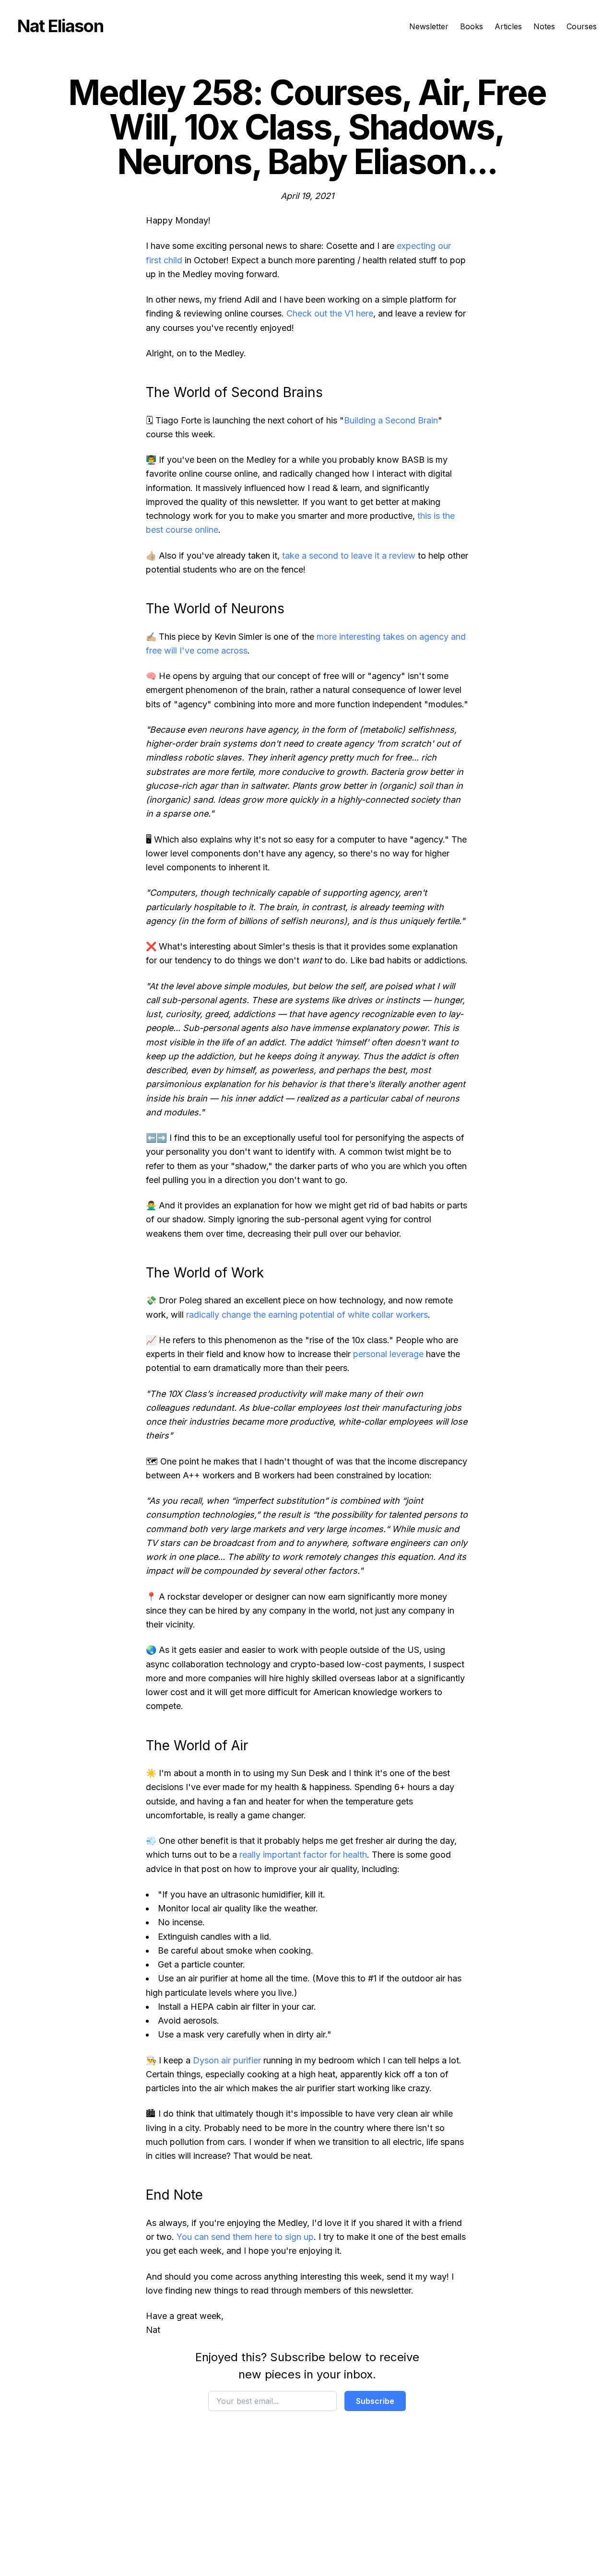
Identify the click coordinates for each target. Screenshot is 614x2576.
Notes (544, 26)
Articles (508, 26)
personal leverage (388, 1354)
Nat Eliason (60, 26)
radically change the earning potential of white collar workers (307, 1315)
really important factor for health (303, 1855)
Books (472, 26)
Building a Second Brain (391, 420)
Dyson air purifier (227, 2060)
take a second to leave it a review (349, 556)
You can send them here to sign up (245, 2237)
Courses (582, 26)
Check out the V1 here (330, 313)
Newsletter (429, 26)
